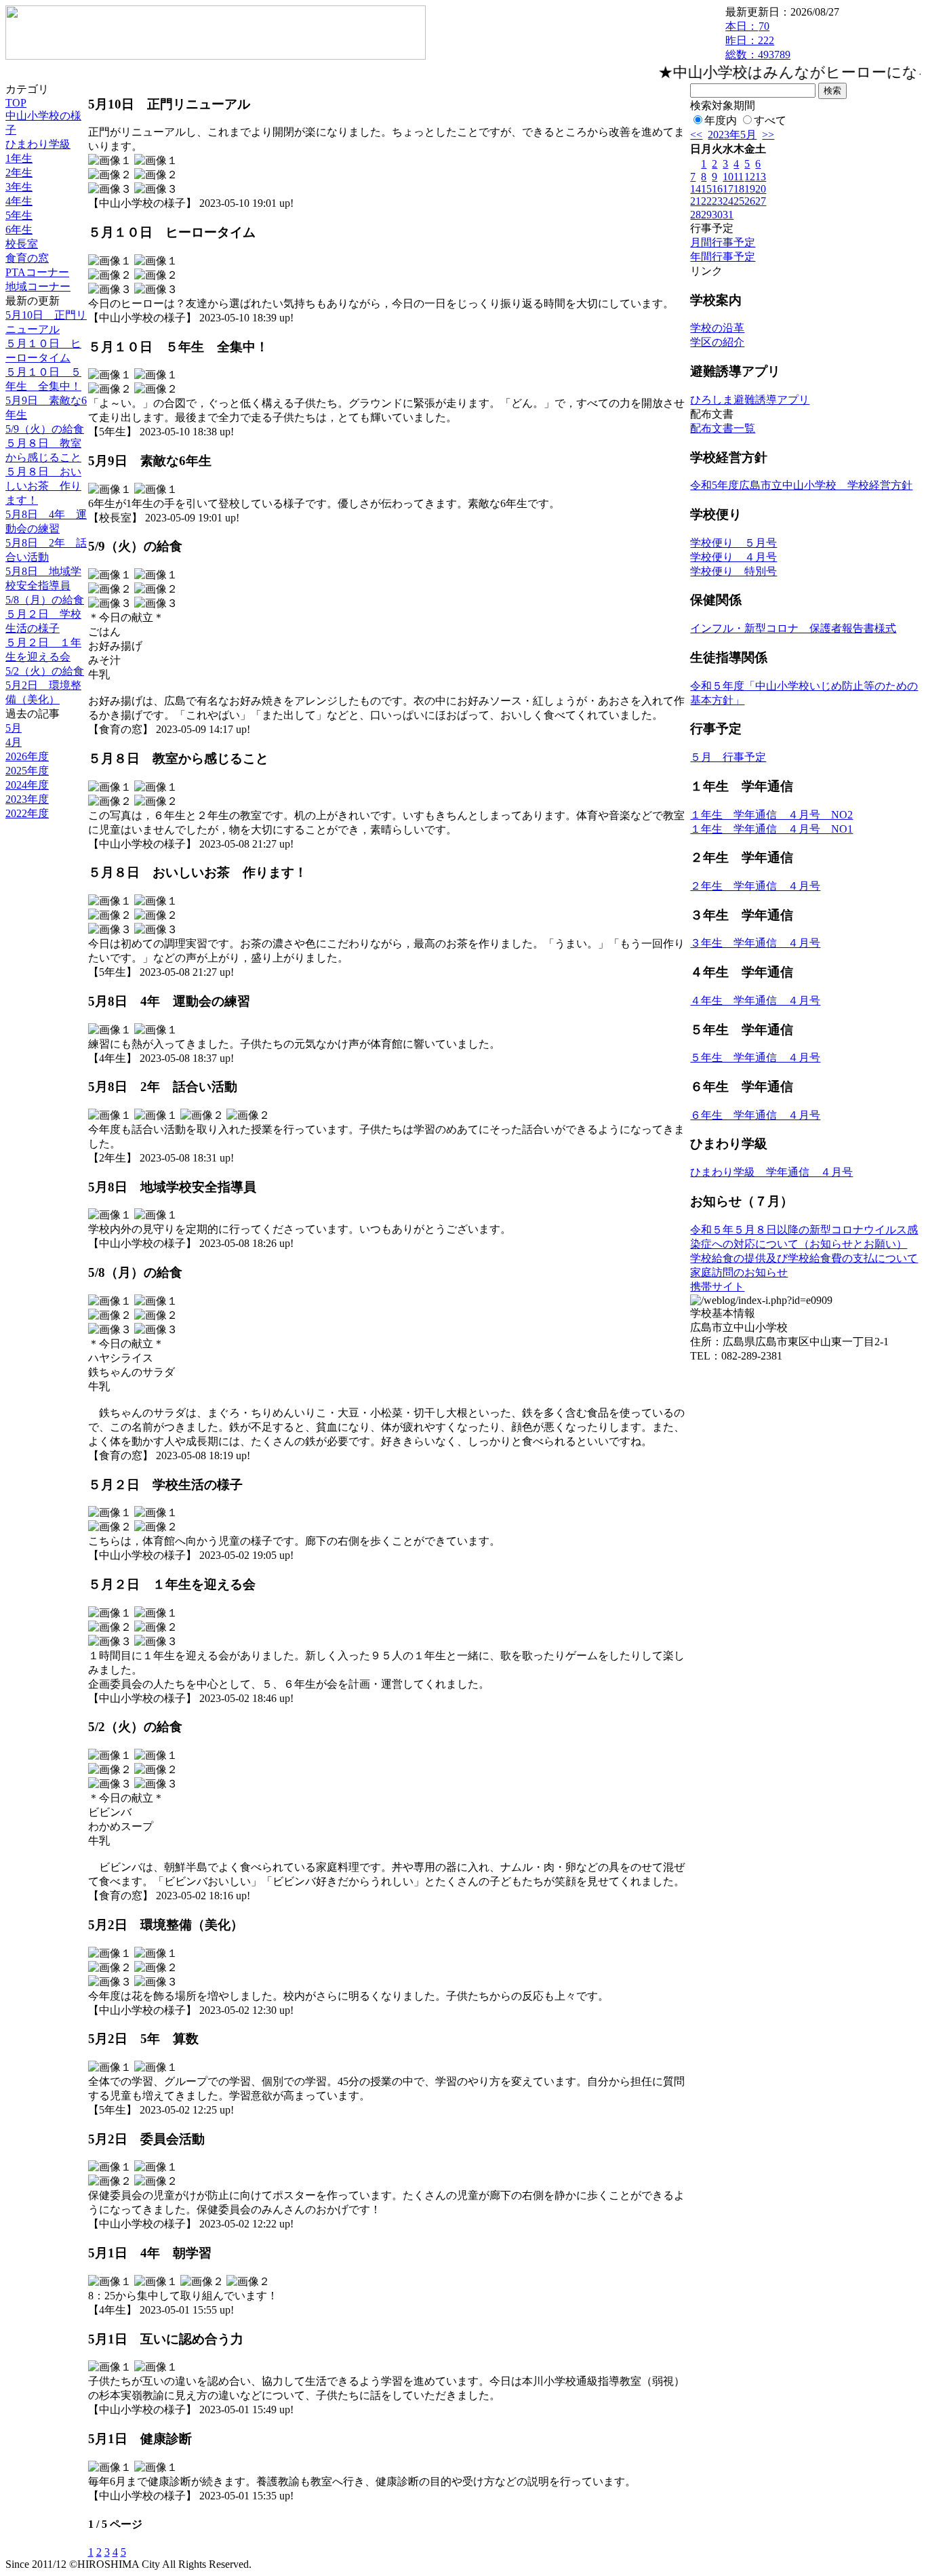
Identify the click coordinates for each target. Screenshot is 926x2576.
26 (750, 201)
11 (739, 177)
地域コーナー (38, 286)
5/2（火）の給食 (45, 671)
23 (717, 201)
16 (717, 189)
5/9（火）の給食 (45, 429)
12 (750, 177)
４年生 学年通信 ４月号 (755, 1000)
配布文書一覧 (723, 428)
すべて (770, 120)
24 (728, 201)
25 (739, 201)
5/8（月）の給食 (45, 600)
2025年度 (27, 771)
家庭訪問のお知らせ (739, 1272)
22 (706, 201)
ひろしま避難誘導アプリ (750, 400)
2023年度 (27, 799)
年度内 (721, 120)
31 (728, 215)
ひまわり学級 (38, 144)
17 (728, 189)
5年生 (19, 215)
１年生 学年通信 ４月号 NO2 (771, 815)
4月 (14, 742)
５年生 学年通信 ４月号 (755, 1057)
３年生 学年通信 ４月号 (755, 943)
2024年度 (27, 785)
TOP (16, 103)
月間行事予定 (723, 242)
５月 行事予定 (728, 757)
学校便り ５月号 (733, 543)
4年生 (19, 201)
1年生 (19, 158)
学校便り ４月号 (733, 557)
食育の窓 (27, 258)
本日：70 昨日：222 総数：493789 (758, 40)
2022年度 (27, 813)
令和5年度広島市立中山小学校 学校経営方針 (801, 485)
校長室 (22, 244)
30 (717, 215)
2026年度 (27, 756)
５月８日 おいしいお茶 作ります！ (43, 486)
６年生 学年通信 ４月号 (755, 1115)
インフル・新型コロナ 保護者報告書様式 (793, 628)
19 (750, 189)
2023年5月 (732, 135)
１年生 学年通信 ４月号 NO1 (771, 829)
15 (706, 189)
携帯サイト (717, 1287)
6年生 (19, 230)
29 (706, 215)
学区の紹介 (717, 342)
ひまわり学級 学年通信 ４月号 (771, 1172)
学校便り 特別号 (733, 571)
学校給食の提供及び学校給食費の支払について (804, 1258)
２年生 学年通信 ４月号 (755, 886)
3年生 (19, 187)
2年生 (19, 173)
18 (739, 189)
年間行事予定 (723, 257)
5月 (14, 728)
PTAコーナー (37, 272)
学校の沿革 (717, 328)
